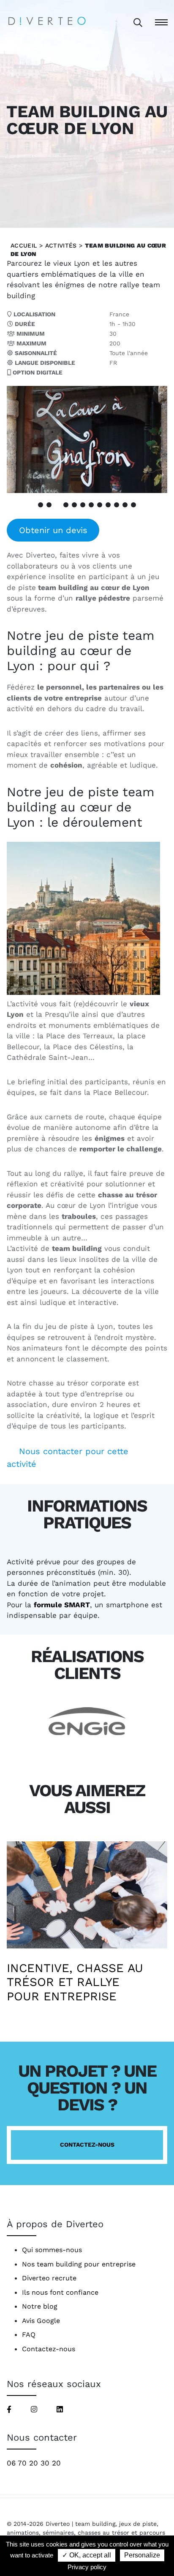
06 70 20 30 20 (34, 2463)
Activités (61, 245)
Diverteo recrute (49, 2278)
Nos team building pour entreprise (79, 2264)
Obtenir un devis (53, 530)
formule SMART (62, 1605)
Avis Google (41, 2321)
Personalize (142, 2555)
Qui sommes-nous (52, 2250)
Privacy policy (87, 2567)
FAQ (29, 2335)
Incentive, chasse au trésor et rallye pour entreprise (75, 1982)
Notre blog (40, 2306)
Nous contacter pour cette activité (68, 1458)
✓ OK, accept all (87, 2555)
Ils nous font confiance (60, 2292)
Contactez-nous (87, 2145)
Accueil (24, 245)
